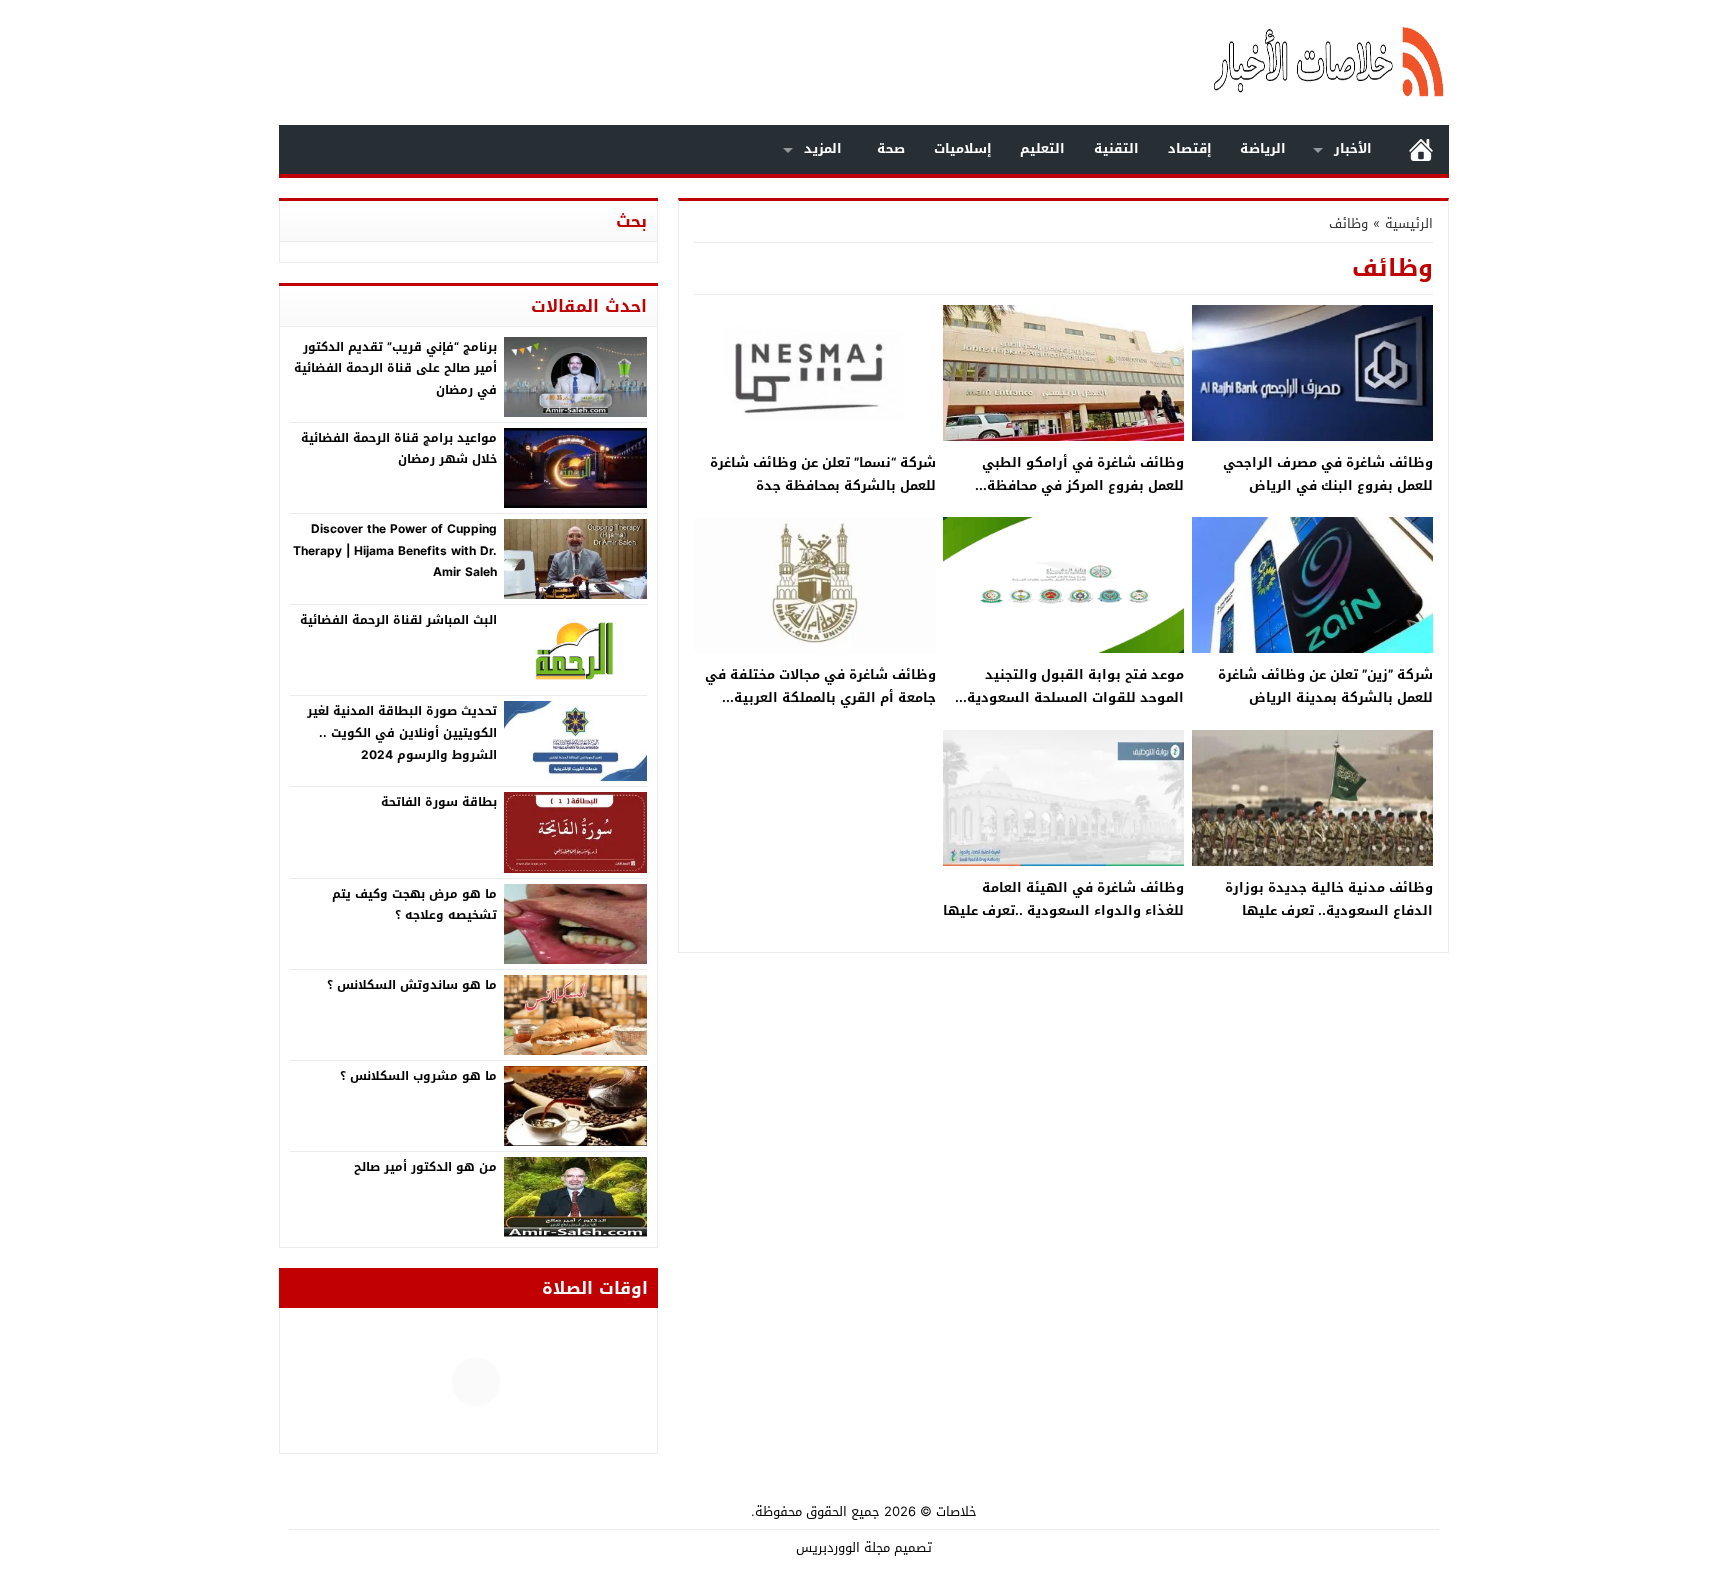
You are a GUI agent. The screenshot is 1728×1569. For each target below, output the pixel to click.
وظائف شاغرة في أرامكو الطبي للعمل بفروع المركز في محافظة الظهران (1083, 486)
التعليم (1042, 148)
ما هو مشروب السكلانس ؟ (418, 1076)
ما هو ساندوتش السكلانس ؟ (412, 985)
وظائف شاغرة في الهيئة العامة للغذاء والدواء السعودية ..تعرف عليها (1063, 899)
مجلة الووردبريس (843, 1547)
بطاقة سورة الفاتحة (439, 802)
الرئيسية (1421, 149)
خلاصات (956, 1511)
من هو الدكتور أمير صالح (425, 1167)
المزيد (823, 148)
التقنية (1116, 148)
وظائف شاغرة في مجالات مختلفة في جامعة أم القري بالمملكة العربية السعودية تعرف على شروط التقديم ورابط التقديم (820, 709)
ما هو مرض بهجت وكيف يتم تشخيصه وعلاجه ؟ (414, 905)
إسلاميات (963, 148)
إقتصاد (1190, 148)
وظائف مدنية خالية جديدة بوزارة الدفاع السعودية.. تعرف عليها (1329, 899)
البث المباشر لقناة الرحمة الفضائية (398, 620)
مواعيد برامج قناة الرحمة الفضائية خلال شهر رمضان (399, 449)
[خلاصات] (1228, 62)
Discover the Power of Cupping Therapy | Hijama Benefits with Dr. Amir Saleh (395, 550)
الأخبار (1353, 148)
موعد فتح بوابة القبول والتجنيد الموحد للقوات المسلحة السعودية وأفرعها (1075, 698)
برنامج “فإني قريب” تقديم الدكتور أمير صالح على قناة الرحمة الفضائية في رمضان (395, 368)
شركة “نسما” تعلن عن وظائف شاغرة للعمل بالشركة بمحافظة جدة (823, 474)
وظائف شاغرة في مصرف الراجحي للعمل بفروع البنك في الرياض (1328, 474)
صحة (891, 148)
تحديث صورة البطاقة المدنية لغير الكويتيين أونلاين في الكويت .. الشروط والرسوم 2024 (402, 732)
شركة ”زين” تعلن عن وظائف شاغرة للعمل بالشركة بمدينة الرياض (1325, 686)
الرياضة (1263, 148)
